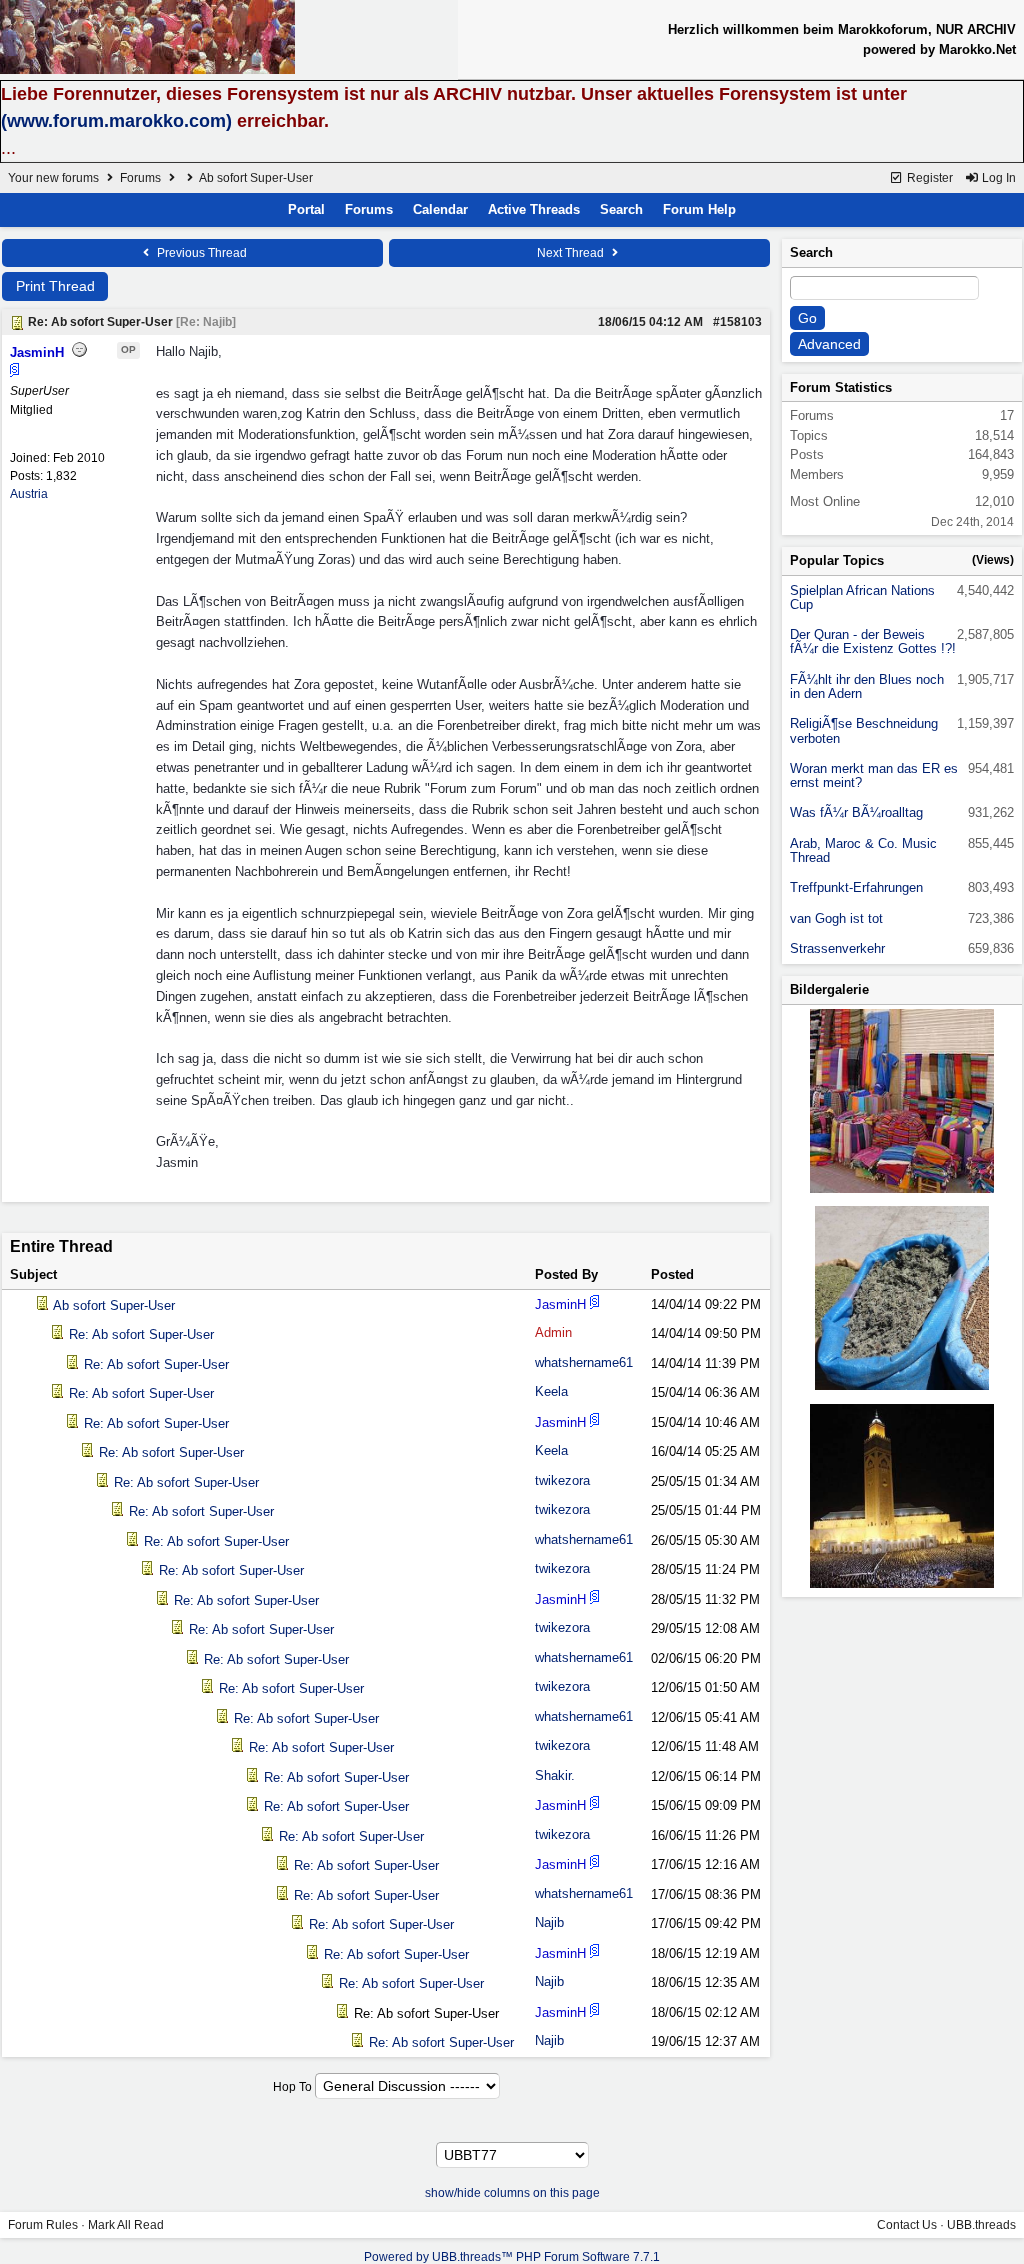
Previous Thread (200, 253)
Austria (29, 494)
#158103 (737, 322)
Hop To (292, 2087)
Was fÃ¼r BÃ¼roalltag (856, 812)
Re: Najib (206, 322)
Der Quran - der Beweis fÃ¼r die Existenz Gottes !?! (873, 641)
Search (621, 209)
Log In (997, 178)
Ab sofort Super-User (114, 1305)
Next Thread (572, 253)
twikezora (562, 1480)
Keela (551, 1391)
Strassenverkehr (837, 948)
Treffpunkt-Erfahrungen (856, 887)
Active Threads (534, 209)
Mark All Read (126, 2225)
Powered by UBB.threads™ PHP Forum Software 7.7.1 (512, 2257)
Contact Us (907, 2225)
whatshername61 (584, 1362)
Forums (140, 178)
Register (928, 178)
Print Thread (55, 286)
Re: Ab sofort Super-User (141, 1334)
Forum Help (699, 209)
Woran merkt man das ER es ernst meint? (874, 775)
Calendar (440, 209)
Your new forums (53, 178)
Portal (306, 209)
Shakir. (555, 1775)
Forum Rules (43, 2225)
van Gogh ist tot (836, 918)
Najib (549, 1922)
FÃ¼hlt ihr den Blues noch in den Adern (867, 686)
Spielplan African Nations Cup (862, 597)
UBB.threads (981, 2225)
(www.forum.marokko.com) (116, 121)
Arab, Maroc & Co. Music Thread (863, 850)
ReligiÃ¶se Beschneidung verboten (864, 730)
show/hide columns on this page (512, 2193)
